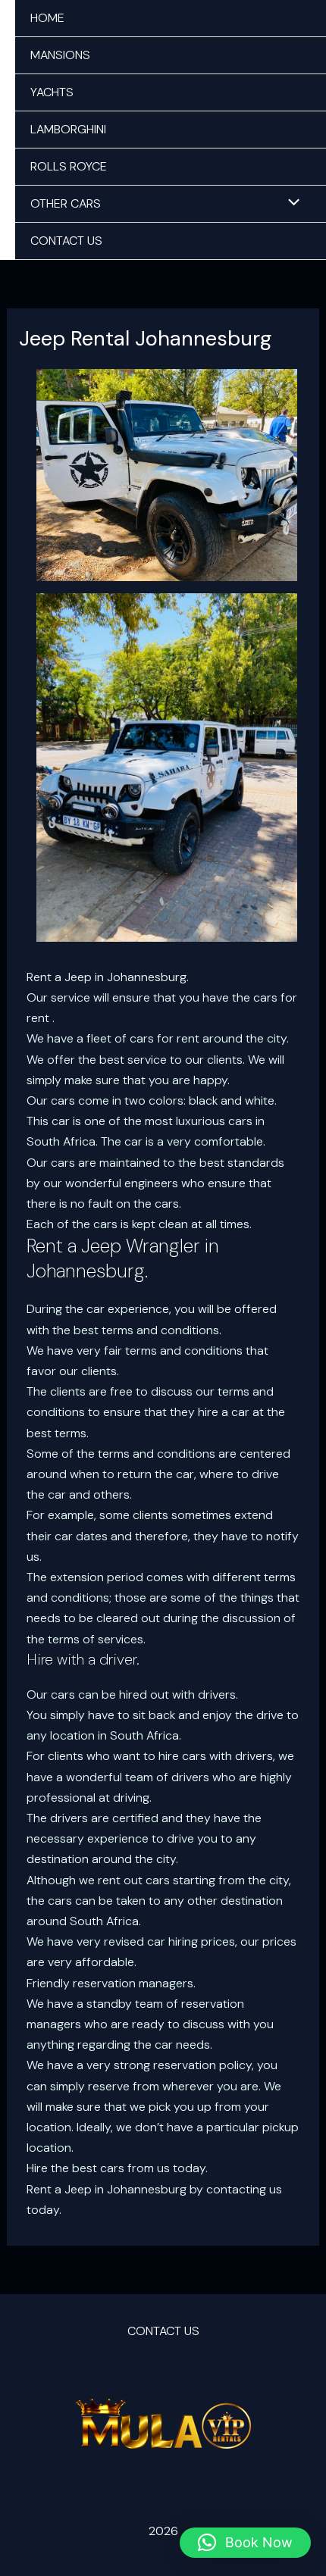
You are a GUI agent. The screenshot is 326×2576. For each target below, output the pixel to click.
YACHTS (52, 92)
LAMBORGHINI (68, 129)
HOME (47, 18)
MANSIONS (60, 55)
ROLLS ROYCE (69, 166)
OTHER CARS (66, 203)
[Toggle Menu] (290, 204)
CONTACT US (66, 241)
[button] (245, 2543)
